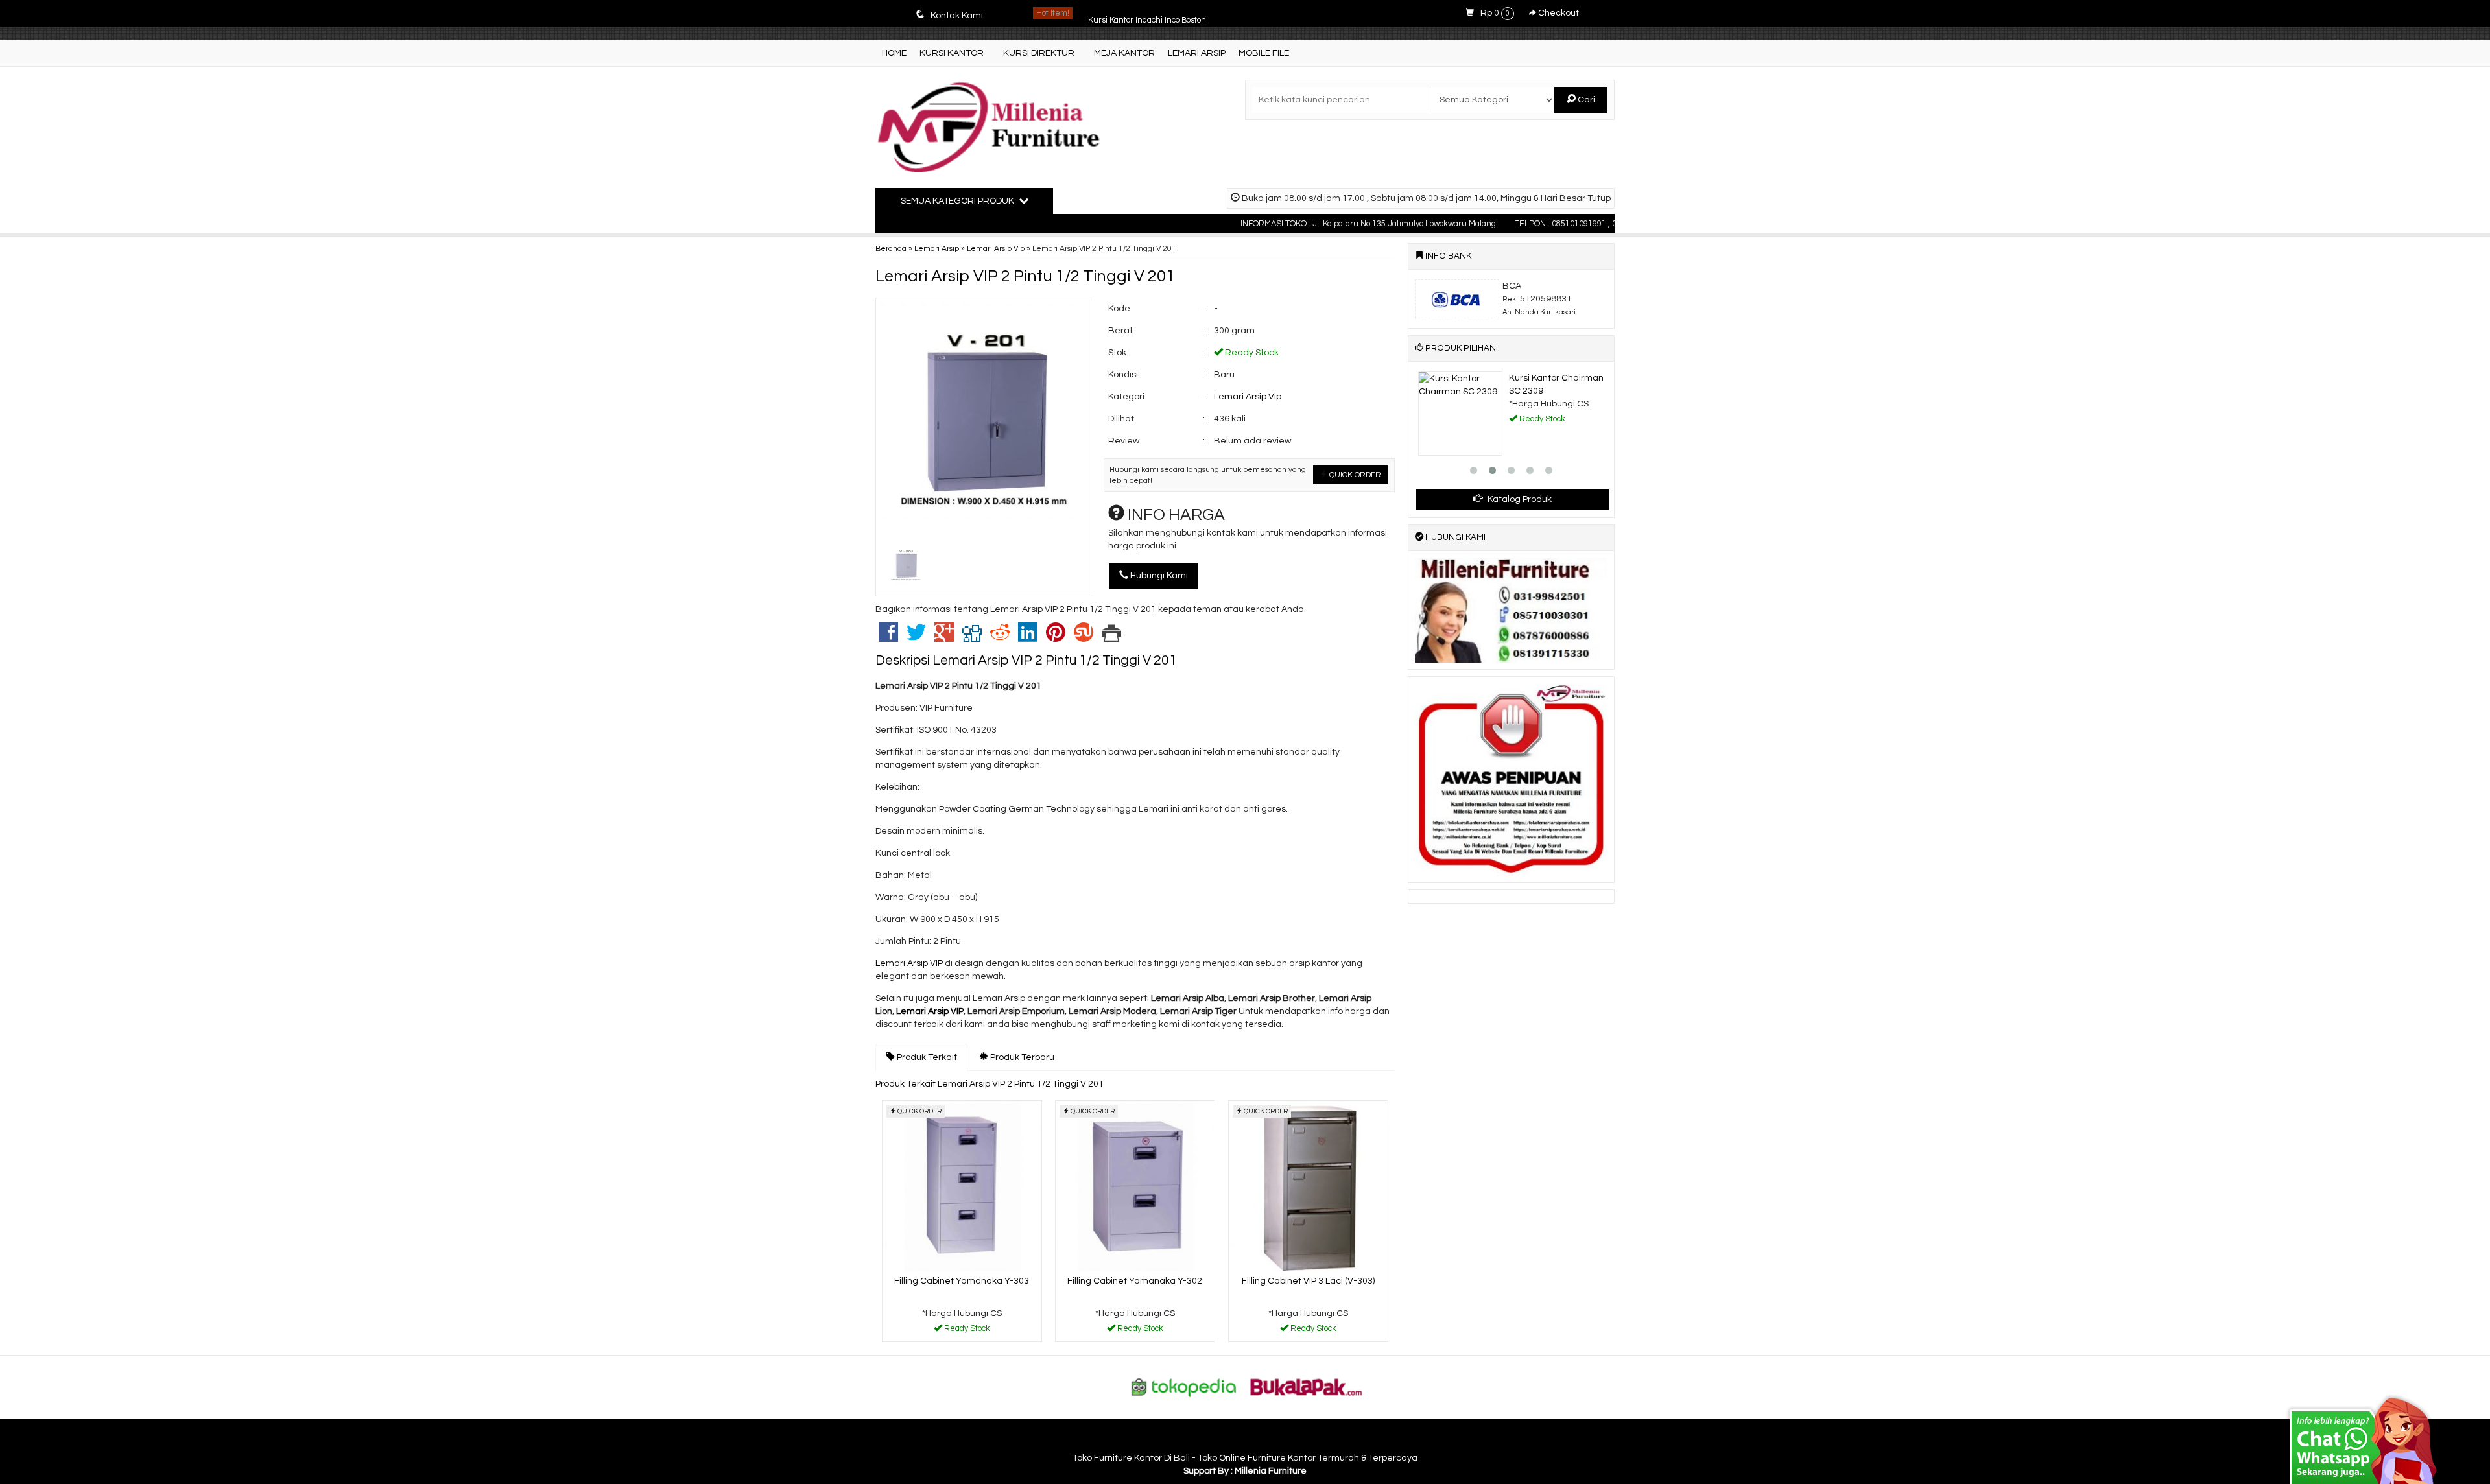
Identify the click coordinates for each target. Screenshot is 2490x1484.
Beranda (891, 248)
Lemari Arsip (1197, 53)
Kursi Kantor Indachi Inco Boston (1147, 13)
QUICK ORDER (1354, 475)
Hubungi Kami (1158, 576)
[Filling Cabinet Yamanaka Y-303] (962, 1186)
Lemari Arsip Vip (996, 248)
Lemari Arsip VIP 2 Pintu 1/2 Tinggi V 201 (1025, 276)
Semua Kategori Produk (958, 201)
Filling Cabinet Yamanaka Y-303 (962, 1281)
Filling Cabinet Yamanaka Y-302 (1135, 1281)
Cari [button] (1585, 100)
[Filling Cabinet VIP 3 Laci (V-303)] (1308, 1186)
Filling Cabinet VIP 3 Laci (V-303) (1308, 1281)
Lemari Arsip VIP (910, 963)
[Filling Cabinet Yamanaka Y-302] (1135, 1186)
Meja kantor (1124, 53)
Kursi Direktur (1039, 53)
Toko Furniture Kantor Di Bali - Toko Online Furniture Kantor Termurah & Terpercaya (1245, 1458)
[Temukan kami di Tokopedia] (1184, 1387)
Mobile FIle (1264, 53)
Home (894, 53)
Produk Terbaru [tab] (1021, 1057)
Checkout (1558, 13)
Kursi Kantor (952, 53)
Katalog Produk (1519, 499)
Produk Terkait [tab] (926, 1057)
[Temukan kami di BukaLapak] (1307, 1387)
